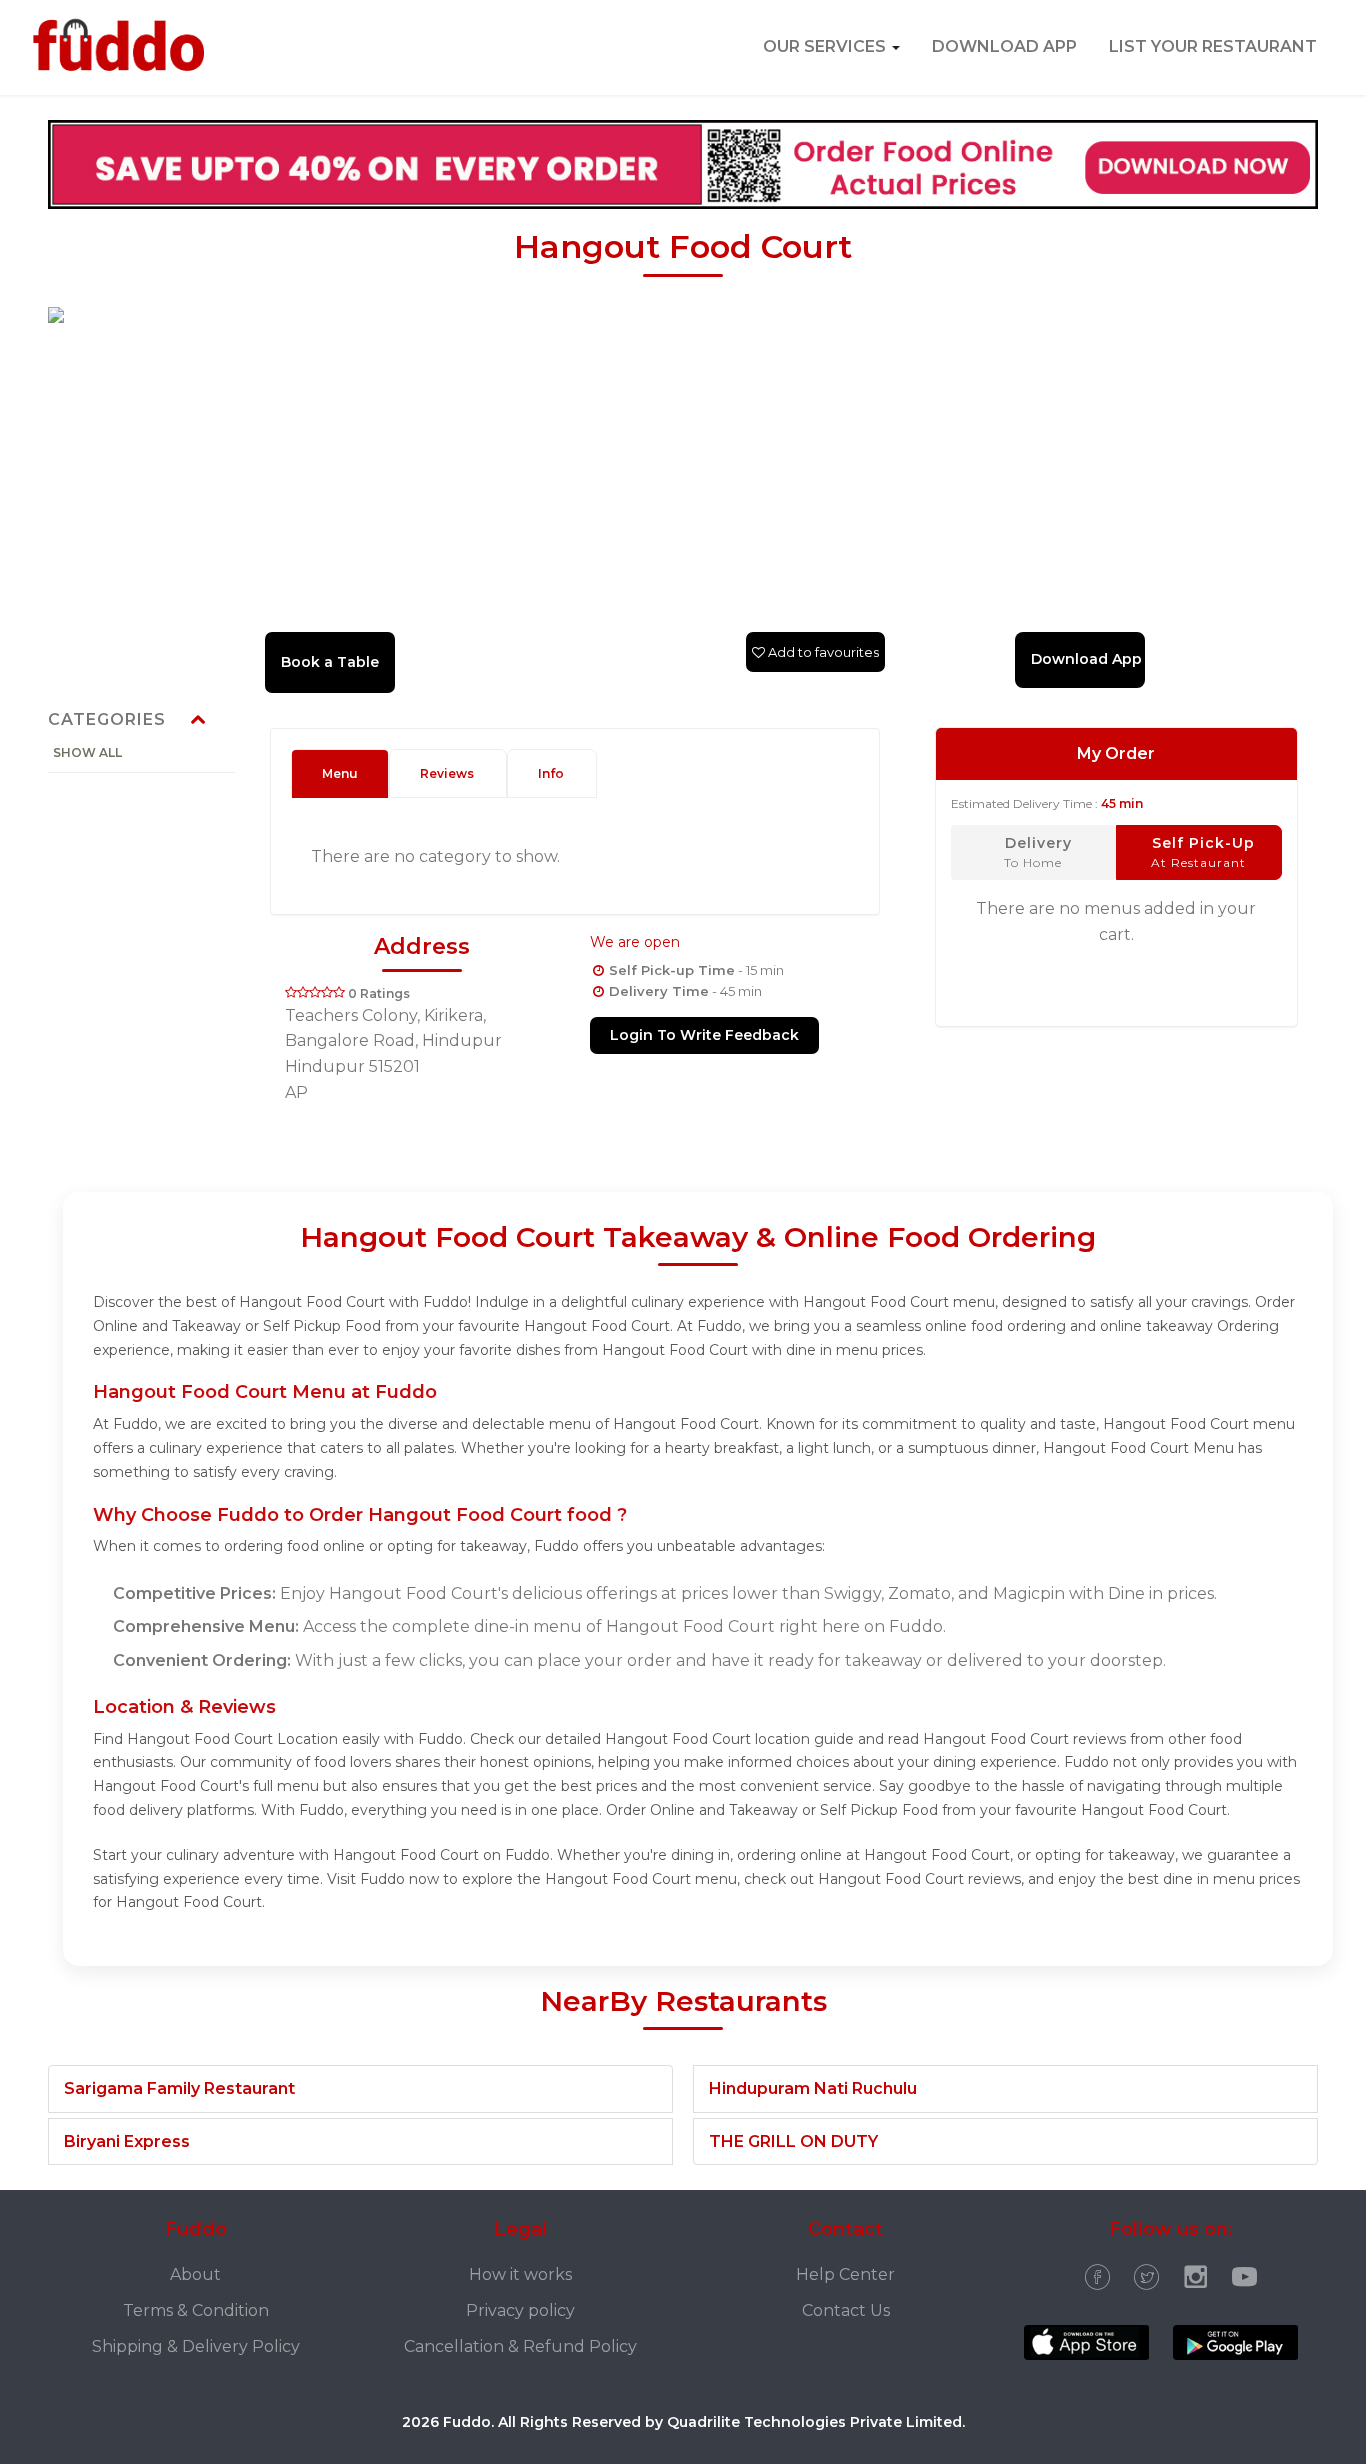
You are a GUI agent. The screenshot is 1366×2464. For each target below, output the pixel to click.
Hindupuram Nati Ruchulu (813, 2088)
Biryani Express (127, 2141)
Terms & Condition (196, 2310)
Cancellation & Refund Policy (520, 2346)
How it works (520, 2274)
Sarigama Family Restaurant (179, 2088)
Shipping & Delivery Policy (196, 2346)
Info (551, 773)
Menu (340, 773)
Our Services (826, 46)
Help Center (845, 2274)
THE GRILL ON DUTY (793, 2141)
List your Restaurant (1213, 46)
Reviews (447, 773)
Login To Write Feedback (704, 1035)
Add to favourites (822, 652)
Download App (1004, 46)
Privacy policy (520, 2310)
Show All (87, 752)
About (195, 2274)
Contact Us (846, 2310)
